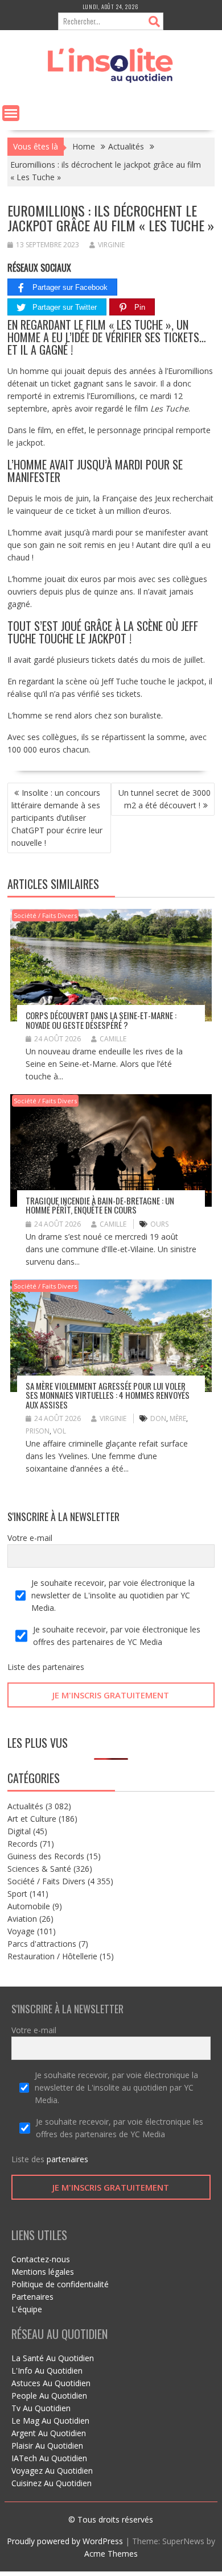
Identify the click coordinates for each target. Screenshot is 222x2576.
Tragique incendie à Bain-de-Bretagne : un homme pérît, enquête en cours (100, 1205)
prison (38, 1431)
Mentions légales (43, 2272)
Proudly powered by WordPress (65, 2541)
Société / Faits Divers (45, 915)
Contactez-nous (41, 2259)
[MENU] (11, 113)
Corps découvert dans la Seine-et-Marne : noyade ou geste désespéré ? (101, 1020)
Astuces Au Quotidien (51, 2383)
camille (113, 1039)
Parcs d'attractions (42, 1944)
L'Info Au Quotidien (47, 2371)
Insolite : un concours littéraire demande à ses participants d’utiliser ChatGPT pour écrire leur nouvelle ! (57, 818)
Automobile (29, 1906)
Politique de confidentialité (60, 2284)
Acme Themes (111, 2554)
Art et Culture (32, 1819)
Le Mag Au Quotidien (50, 2421)
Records (22, 1844)
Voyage (21, 1931)
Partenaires (32, 2297)
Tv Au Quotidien (41, 2408)
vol (59, 1431)
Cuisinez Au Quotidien (52, 2483)
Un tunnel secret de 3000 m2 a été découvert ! (165, 799)
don (158, 1418)
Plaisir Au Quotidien (47, 2446)
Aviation (22, 1919)
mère (178, 1418)
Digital (19, 1831)
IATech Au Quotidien (49, 2458)
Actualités (25, 1806)
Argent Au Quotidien (49, 2433)
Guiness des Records (46, 1856)
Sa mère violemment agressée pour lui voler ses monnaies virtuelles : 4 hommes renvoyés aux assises (108, 1395)
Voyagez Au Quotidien (52, 2471)
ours (159, 1224)
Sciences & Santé (39, 1869)
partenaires (63, 1667)
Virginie (111, 245)
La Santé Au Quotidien (53, 2358)
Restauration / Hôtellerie (52, 1956)
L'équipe (27, 2309)
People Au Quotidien (49, 2396)
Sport (17, 1894)
